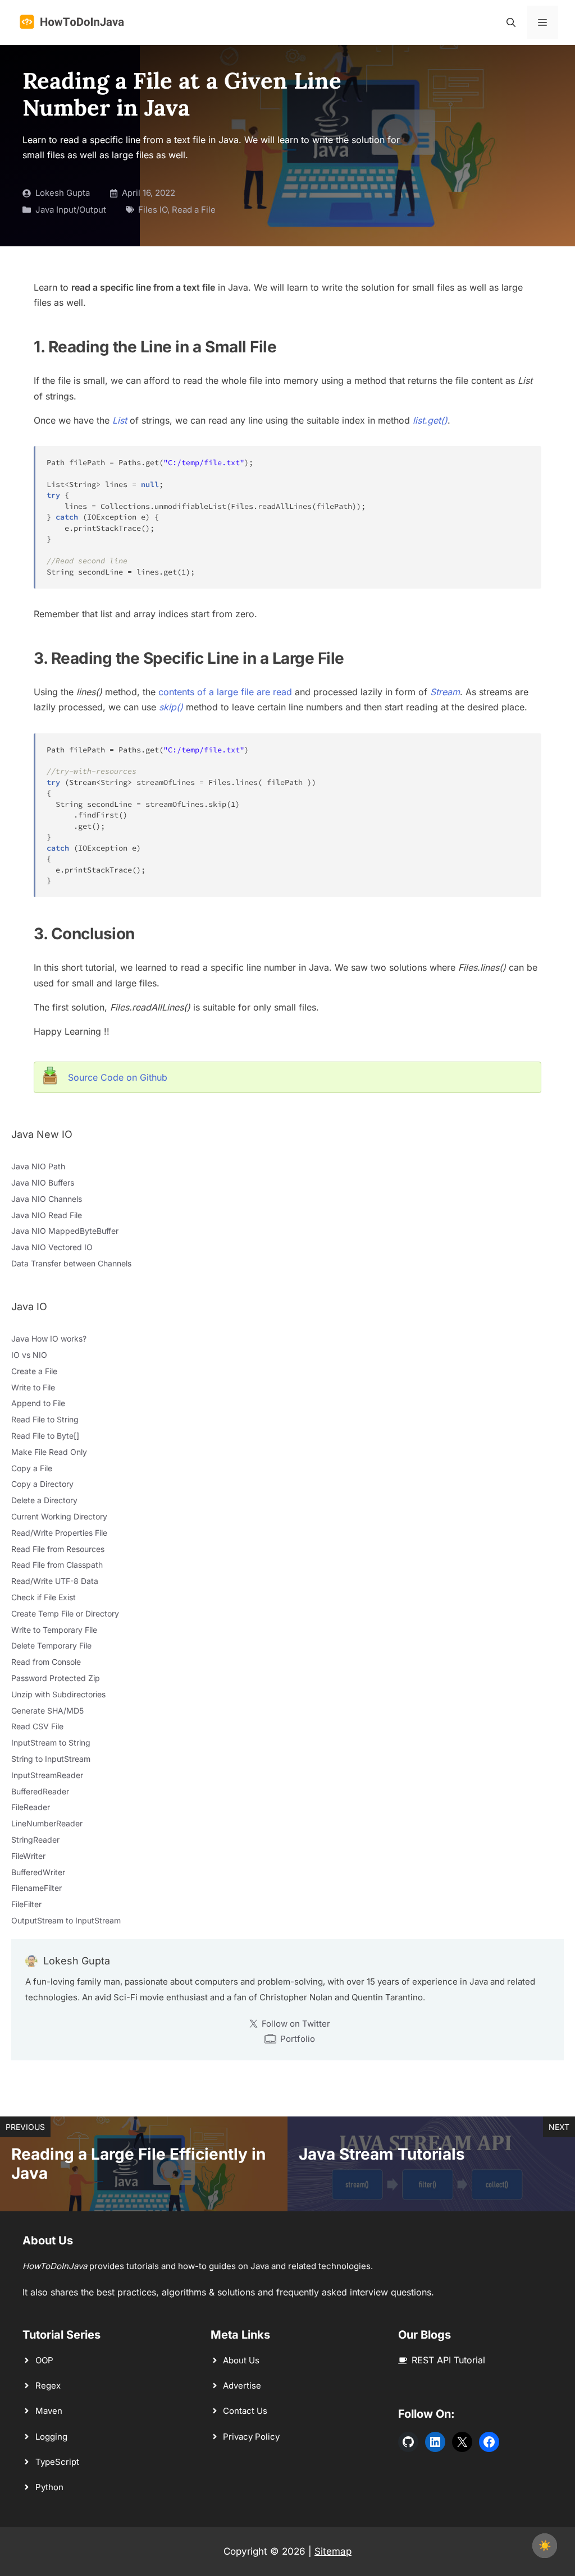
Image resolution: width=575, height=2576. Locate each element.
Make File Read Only (49, 1452)
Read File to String (45, 1419)
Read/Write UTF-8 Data (55, 1581)
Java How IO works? (49, 1338)
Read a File (194, 210)
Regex (48, 2386)
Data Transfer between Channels (71, 1263)
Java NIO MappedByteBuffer (65, 1231)
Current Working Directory (59, 1516)
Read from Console (46, 1662)
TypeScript (57, 2462)
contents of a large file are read (225, 692)
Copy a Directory (42, 1484)
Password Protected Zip (56, 1678)
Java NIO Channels (47, 1199)
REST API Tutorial (448, 2360)
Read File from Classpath (57, 1565)
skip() (171, 707)
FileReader (31, 1807)
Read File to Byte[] (45, 1436)
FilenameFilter (36, 1888)
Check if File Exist (44, 1597)
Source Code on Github (118, 1077)
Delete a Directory (44, 1500)
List (120, 420)
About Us (241, 2360)
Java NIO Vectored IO (52, 1247)
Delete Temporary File (51, 1645)
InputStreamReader (47, 1775)
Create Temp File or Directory (65, 1613)
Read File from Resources (58, 1549)
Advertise (242, 2386)
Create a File (34, 1371)
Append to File (38, 1403)
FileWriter (28, 1856)
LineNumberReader (47, 1823)
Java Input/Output (71, 210)
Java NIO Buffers (43, 1183)
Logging (51, 2437)
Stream (445, 692)
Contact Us (245, 2411)
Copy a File (32, 1468)
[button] (511, 22)
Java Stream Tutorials (382, 2154)
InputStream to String (51, 1742)
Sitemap (333, 2551)
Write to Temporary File (54, 1630)
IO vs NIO (29, 1355)
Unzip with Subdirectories (58, 1694)
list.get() (430, 420)
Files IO (153, 210)
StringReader (35, 1840)
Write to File (33, 1387)
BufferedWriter (38, 1872)
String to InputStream (51, 1759)
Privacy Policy (251, 2437)
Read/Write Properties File (59, 1533)
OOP (44, 2360)
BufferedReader (40, 1791)
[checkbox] (545, 2546)
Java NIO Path (38, 1166)
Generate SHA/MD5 (47, 1711)
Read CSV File (37, 1726)
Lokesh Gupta (63, 193)
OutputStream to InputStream (66, 1920)
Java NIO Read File (47, 1215)
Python (49, 2487)
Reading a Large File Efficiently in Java (138, 2164)
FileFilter (26, 1904)
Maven (49, 2411)
